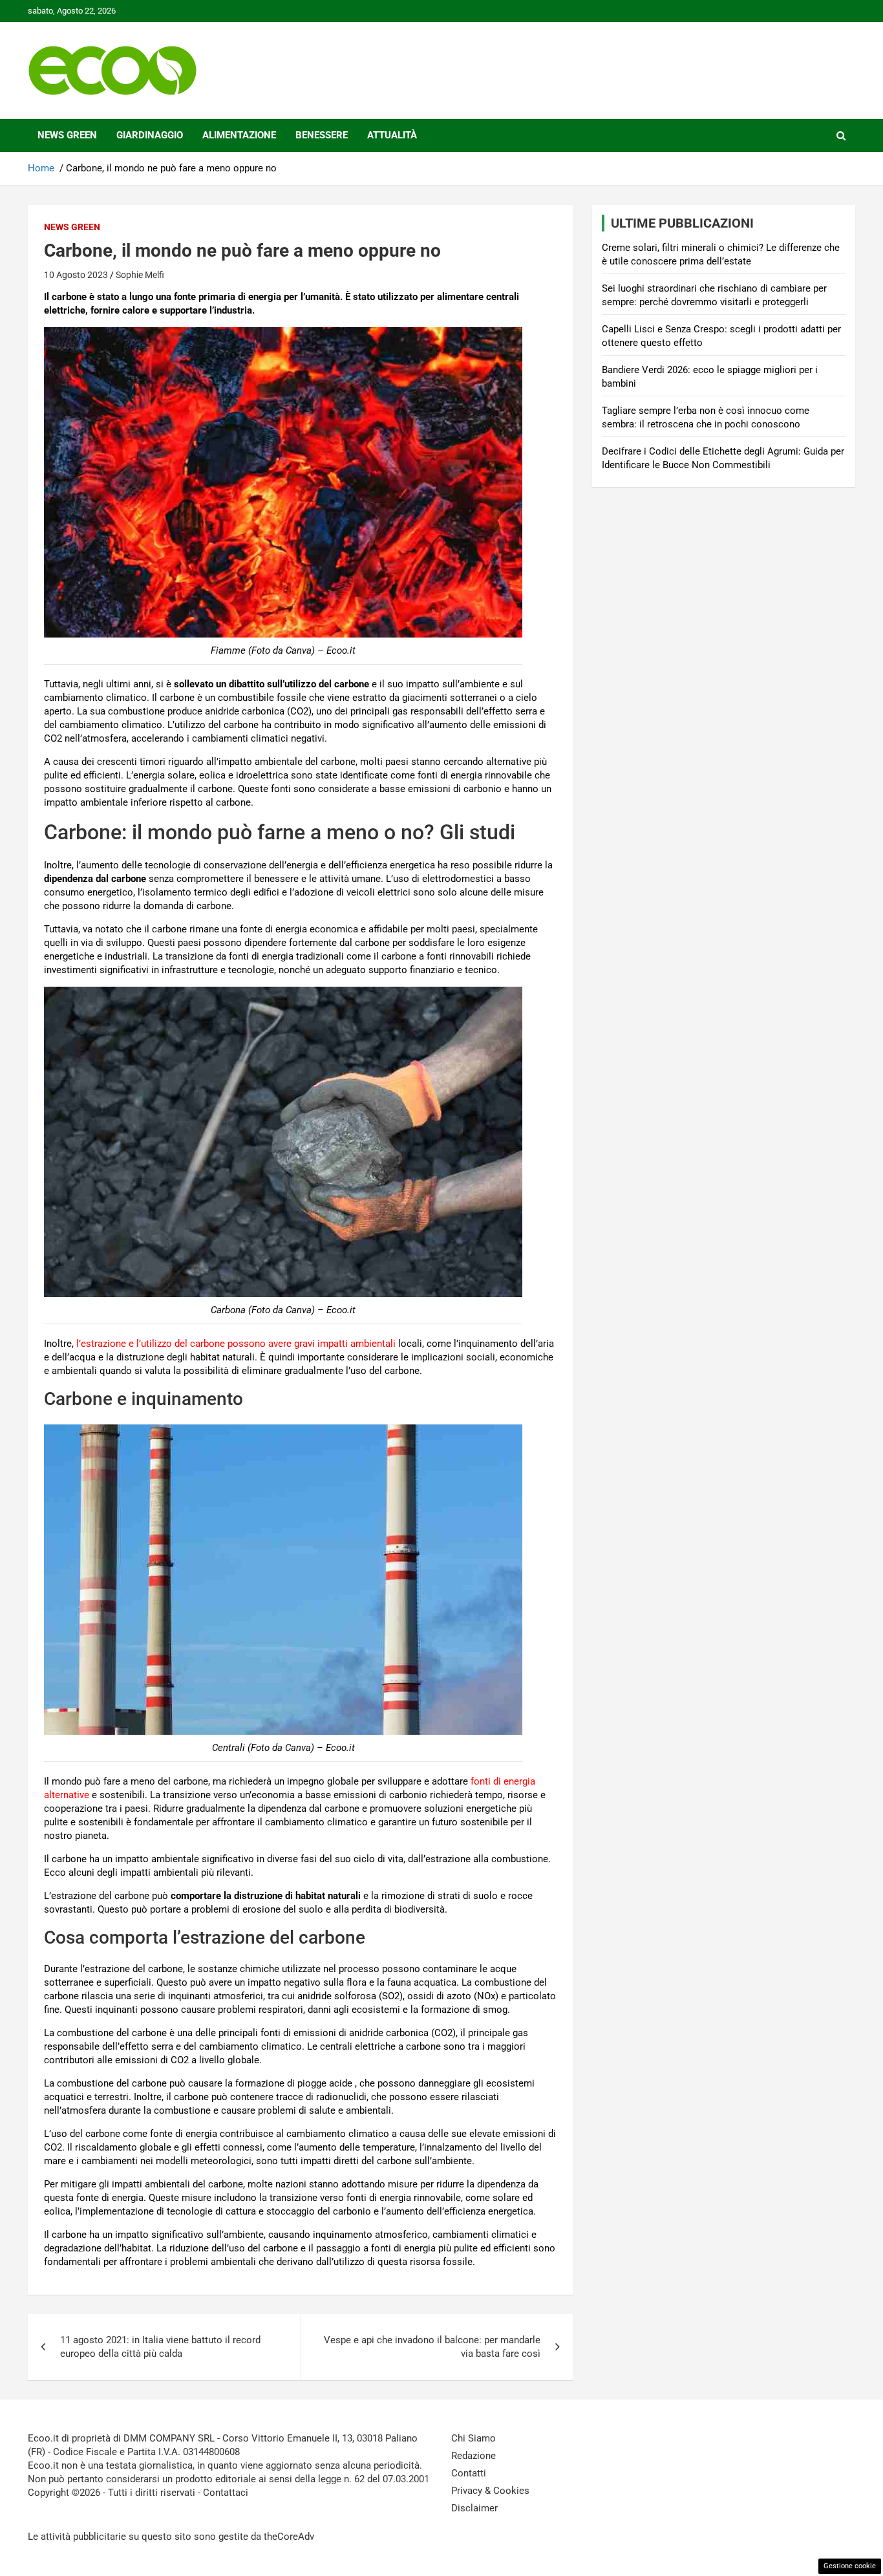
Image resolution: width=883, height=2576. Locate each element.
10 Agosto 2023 (76, 275)
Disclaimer (474, 2508)
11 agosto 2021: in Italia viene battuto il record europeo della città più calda (160, 2347)
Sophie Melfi (140, 275)
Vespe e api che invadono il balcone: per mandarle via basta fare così (432, 2347)
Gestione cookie (850, 2566)
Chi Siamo (473, 2438)
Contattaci (226, 2493)
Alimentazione (239, 135)
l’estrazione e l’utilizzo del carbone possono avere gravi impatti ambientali (236, 1344)
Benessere (322, 135)
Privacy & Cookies (490, 2491)
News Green (67, 135)
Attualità (392, 135)
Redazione (473, 2456)
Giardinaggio (150, 135)
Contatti (469, 2473)
